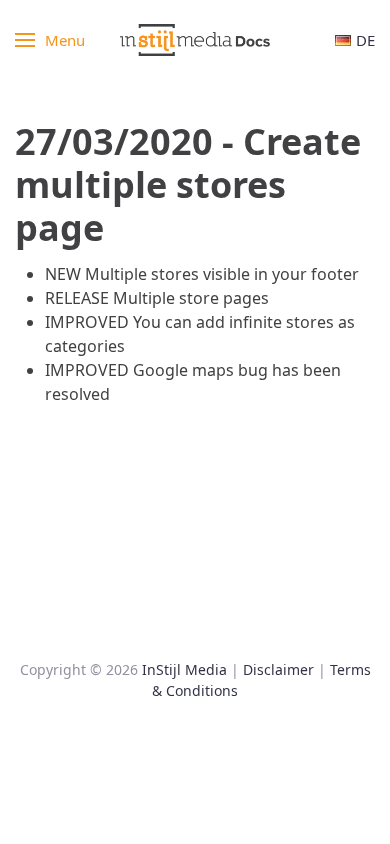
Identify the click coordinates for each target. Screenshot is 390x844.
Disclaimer (278, 669)
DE (365, 40)
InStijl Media (184, 669)
